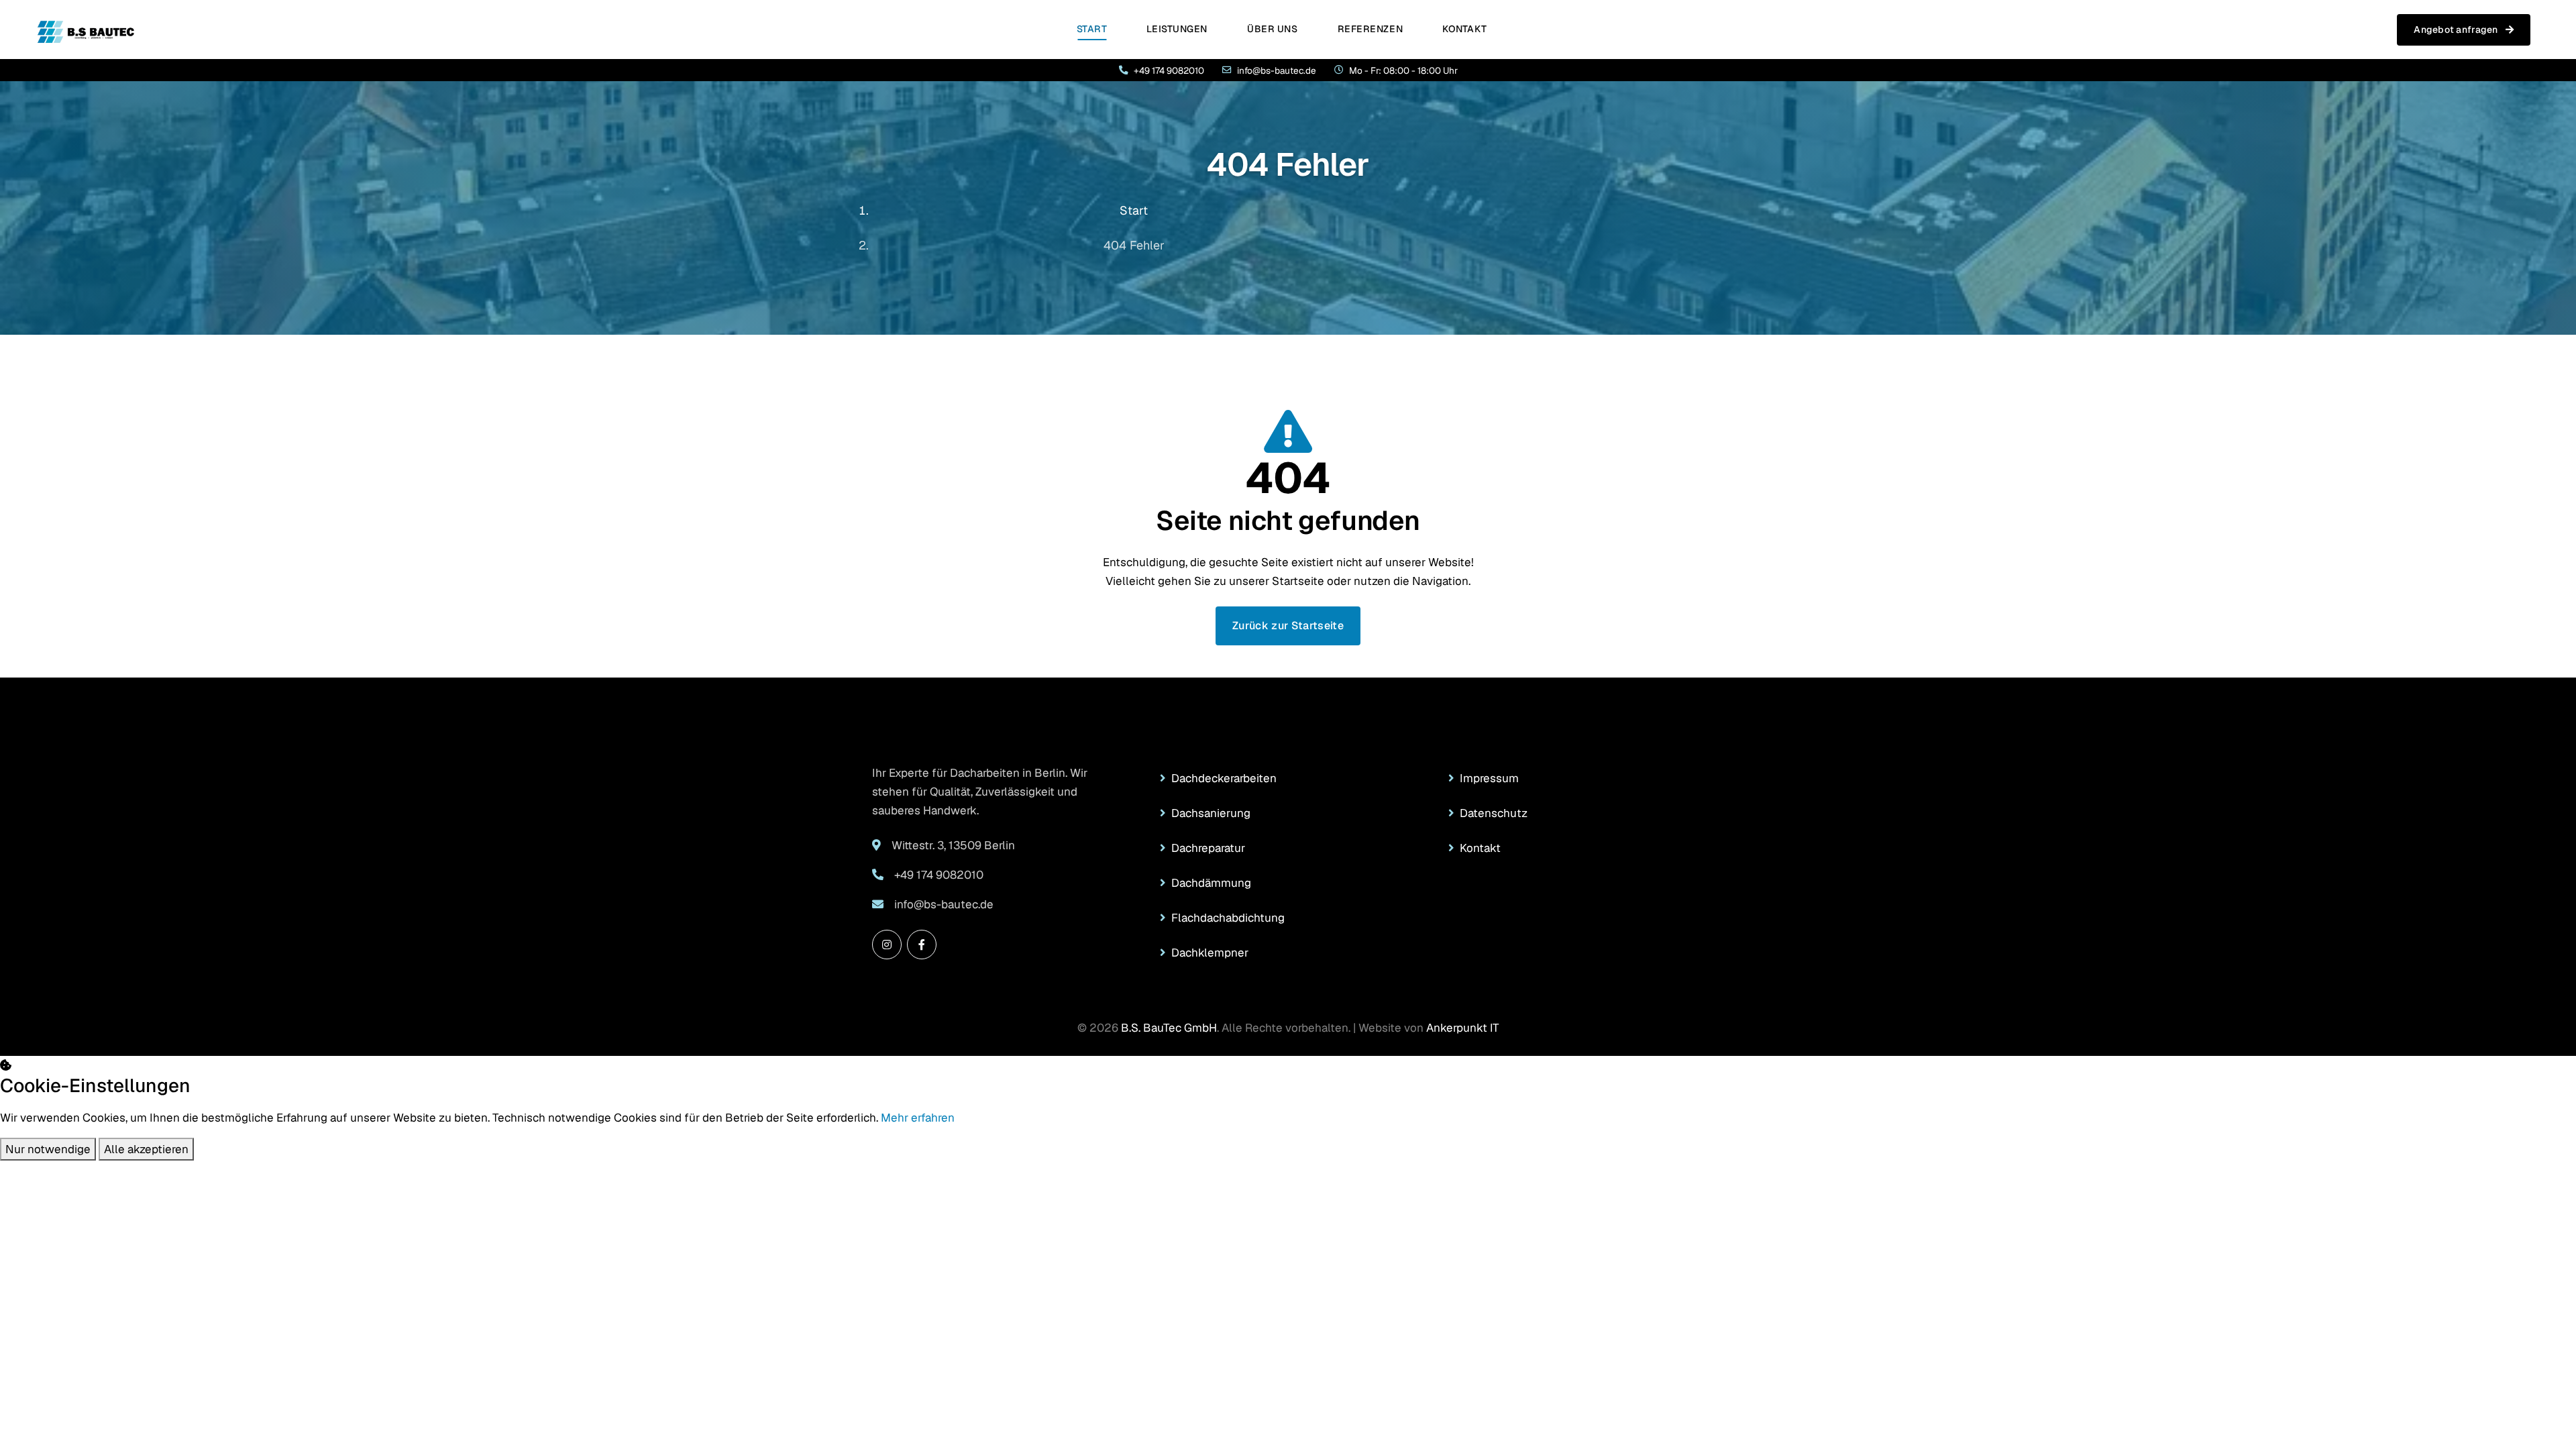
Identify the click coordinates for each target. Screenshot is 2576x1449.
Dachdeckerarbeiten (1224, 778)
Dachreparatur (1208, 848)
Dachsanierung (1211, 813)
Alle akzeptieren (146, 1149)
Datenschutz (1494, 813)
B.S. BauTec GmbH (1169, 1028)
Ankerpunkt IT (1462, 1028)
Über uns (1272, 29)
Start (1092, 29)
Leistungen (1177, 29)
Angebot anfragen (2457, 30)
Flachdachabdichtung (1228, 918)
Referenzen (1371, 29)
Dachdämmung (1211, 883)
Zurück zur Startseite (1288, 626)
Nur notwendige (48, 1149)
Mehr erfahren (918, 1118)
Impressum (1489, 778)
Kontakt (1464, 29)
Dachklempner (1210, 953)
